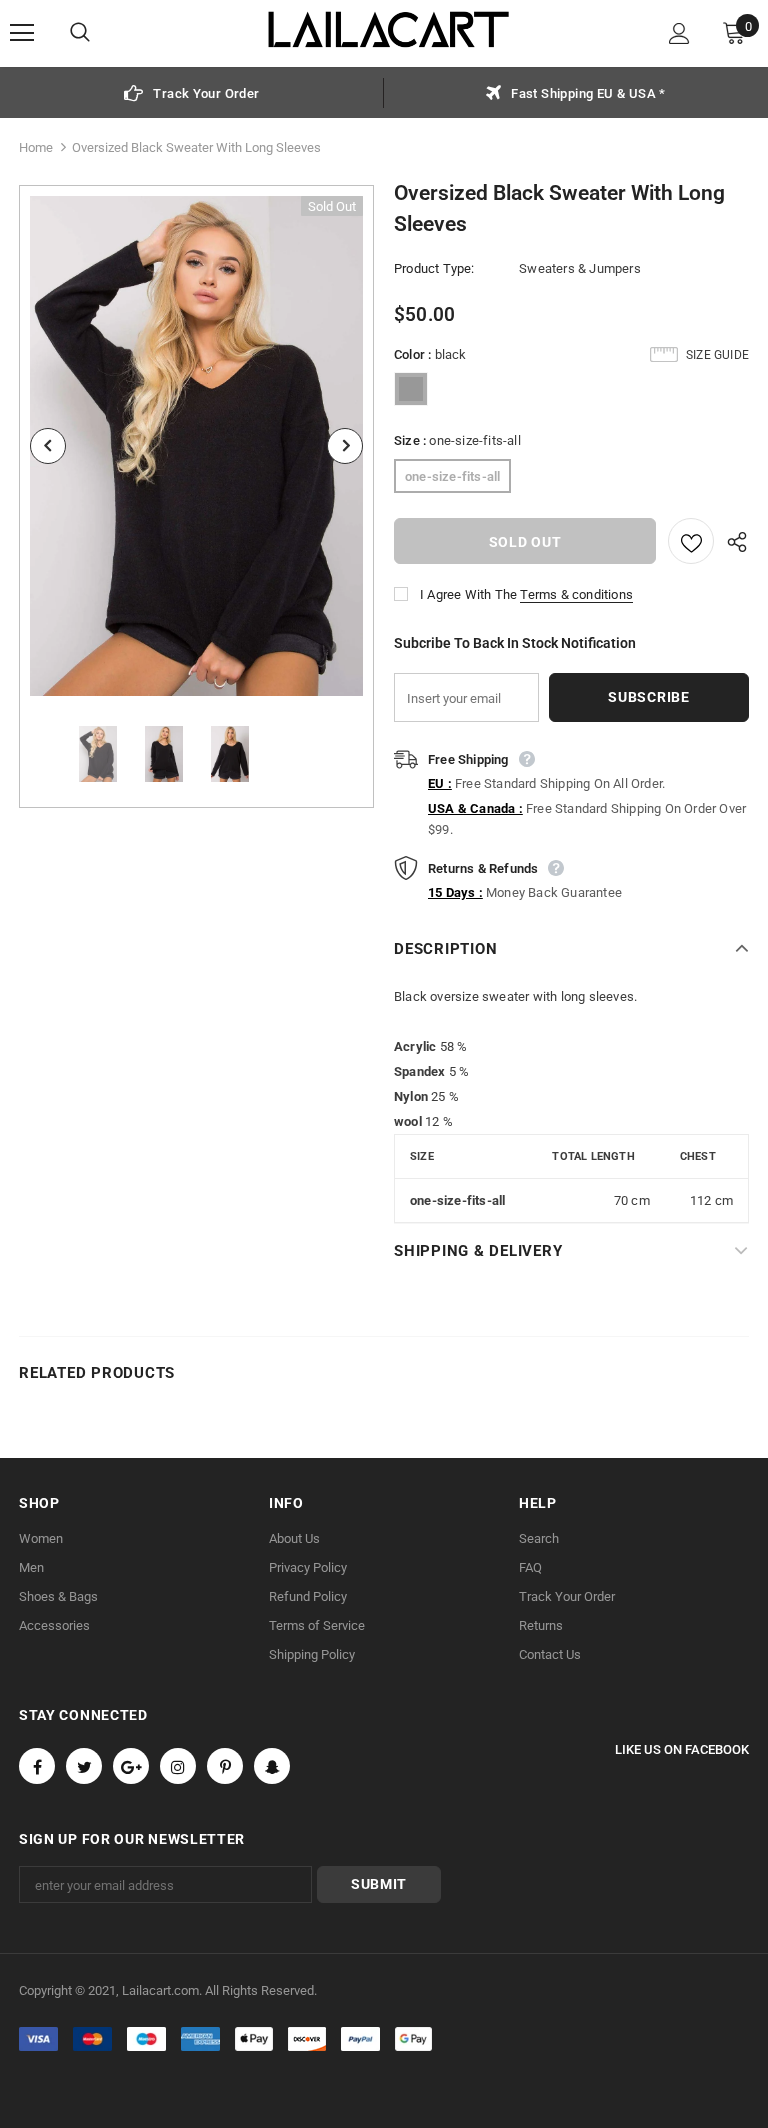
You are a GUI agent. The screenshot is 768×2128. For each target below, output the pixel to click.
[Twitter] (84, 1766)
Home (36, 147)
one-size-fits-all (452, 476)
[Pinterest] (225, 1766)
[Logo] (389, 32)
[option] (192, 92)
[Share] (731, 541)
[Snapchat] (272, 1766)
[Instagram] (178, 1766)
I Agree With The (468, 594)
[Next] (345, 446)
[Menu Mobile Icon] (22, 33)
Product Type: (434, 268)
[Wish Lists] (691, 541)
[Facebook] (37, 1766)
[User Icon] (679, 33)
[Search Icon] (100, 33)
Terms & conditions (576, 594)
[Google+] (131, 1766)
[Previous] (48, 446)
